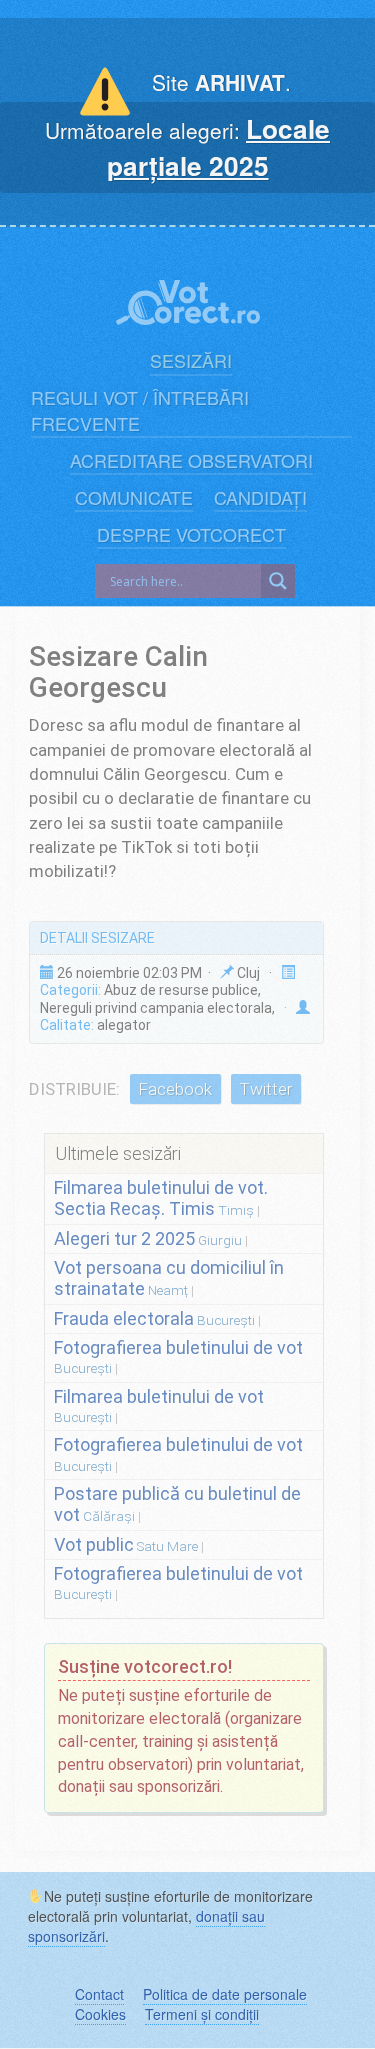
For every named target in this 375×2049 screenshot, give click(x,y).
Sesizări (191, 360)
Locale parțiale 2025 (219, 147)
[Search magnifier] (278, 581)
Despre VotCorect (191, 534)
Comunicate (134, 497)
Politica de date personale (225, 1994)
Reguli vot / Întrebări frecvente (140, 410)
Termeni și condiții (202, 2014)
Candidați (260, 497)
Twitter (265, 1089)
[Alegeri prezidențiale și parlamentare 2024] (188, 291)
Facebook (175, 1089)
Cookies (100, 2014)
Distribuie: (74, 1089)
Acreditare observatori (191, 460)
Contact (99, 1994)
